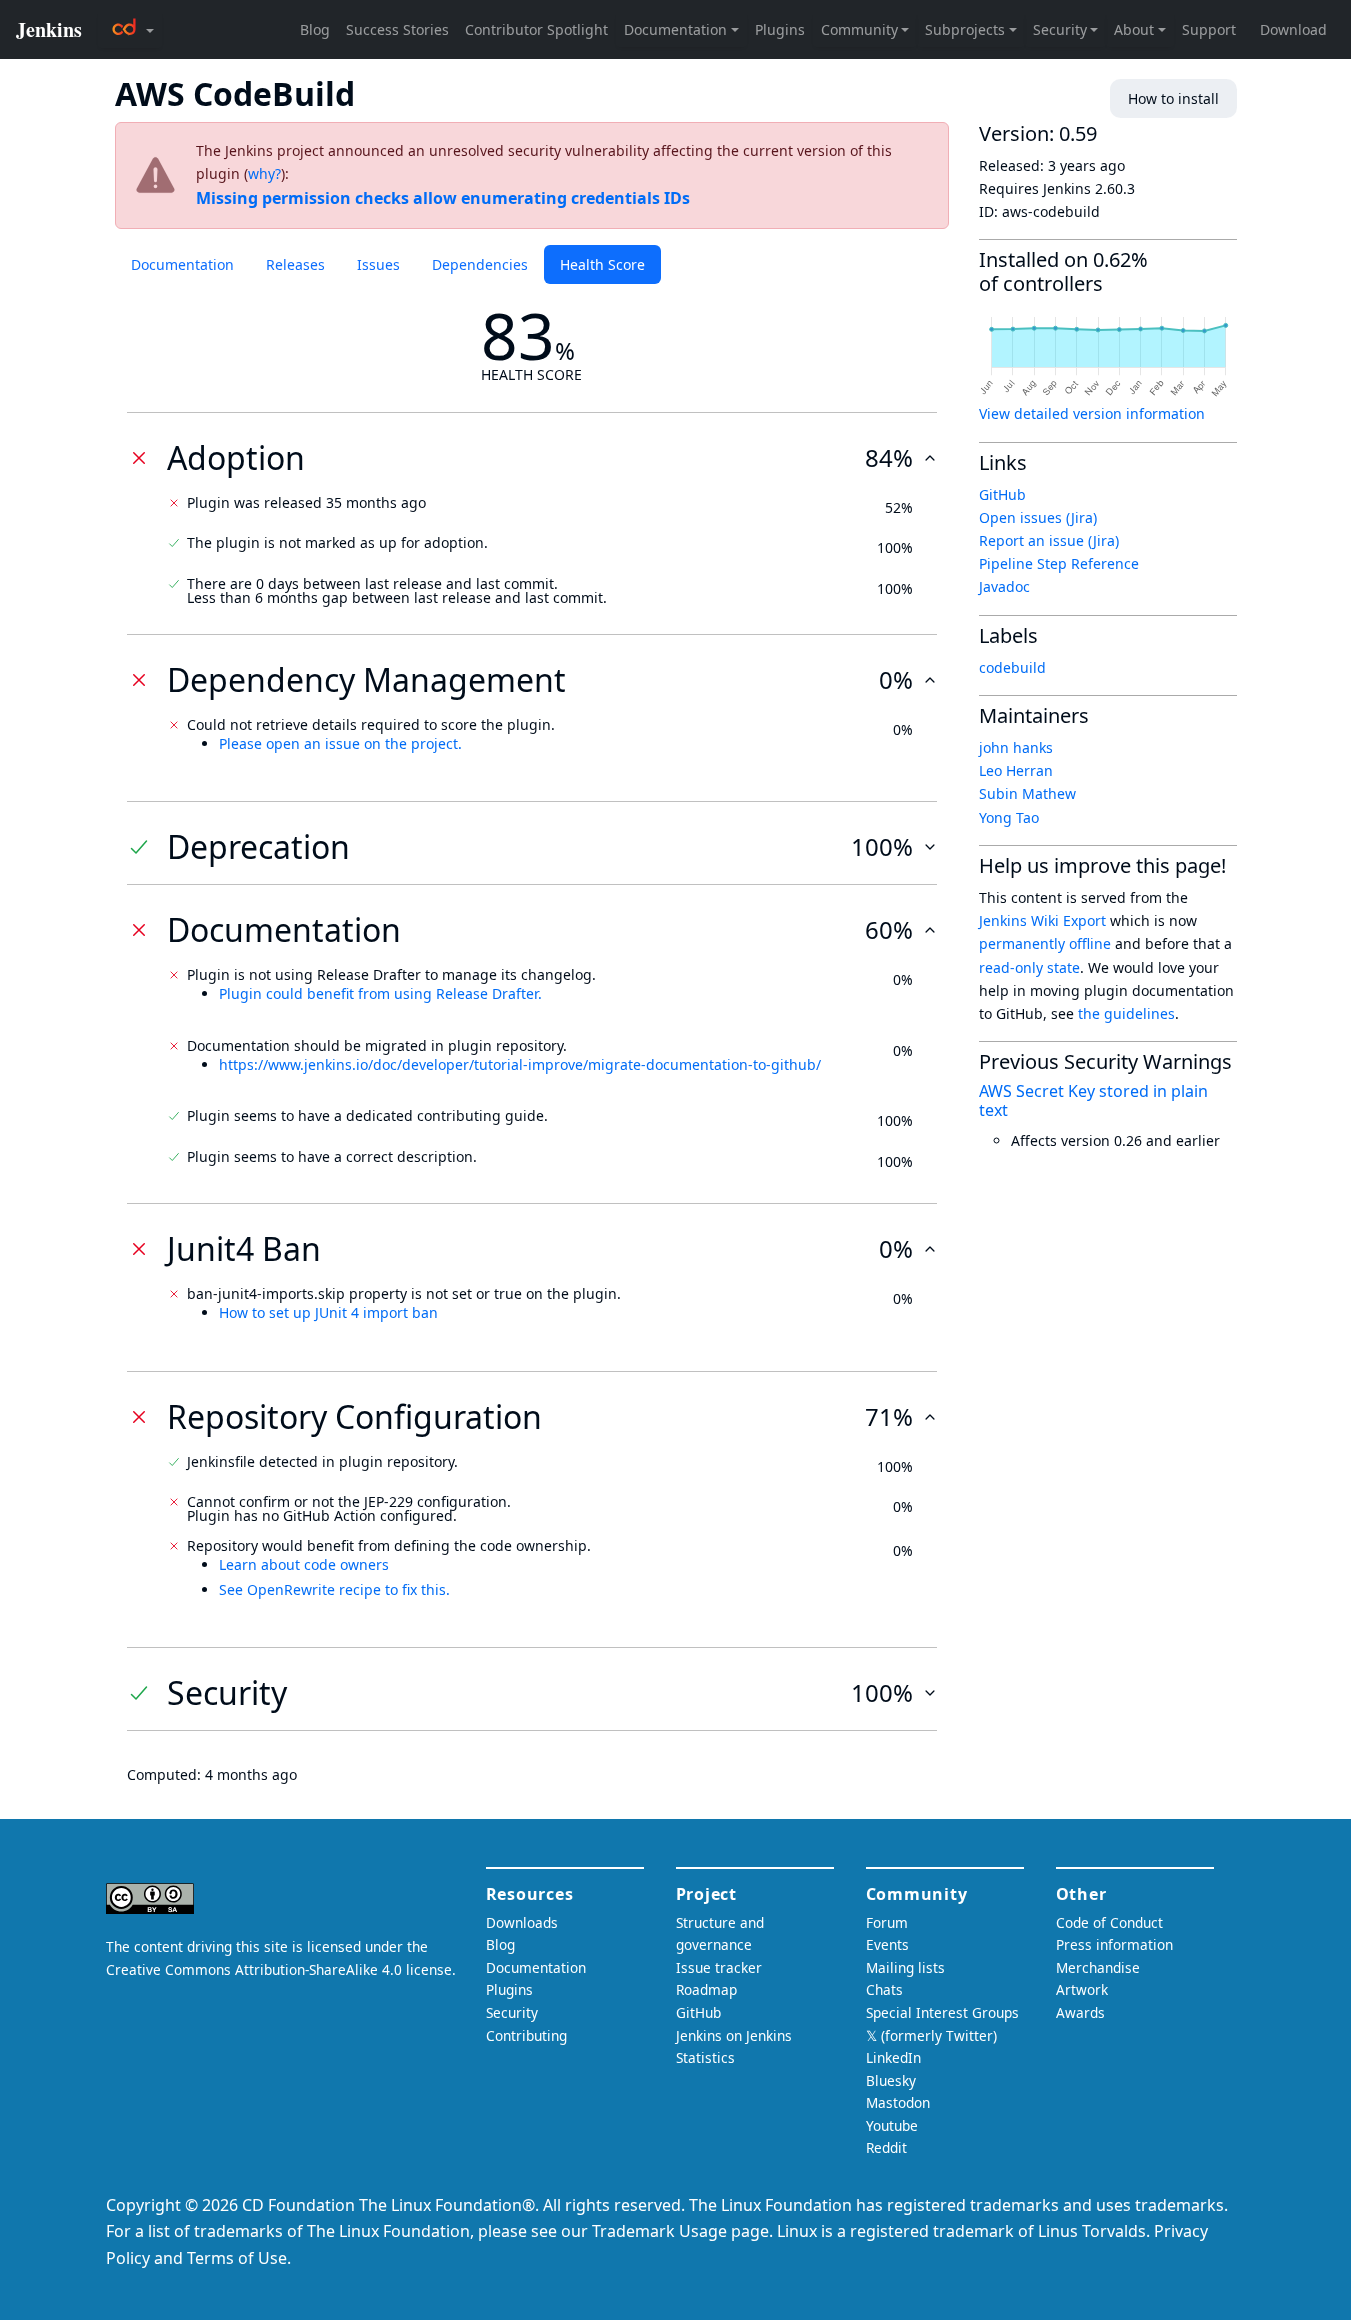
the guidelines (1126, 1013)
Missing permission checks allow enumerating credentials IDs (443, 198)
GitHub (1002, 494)
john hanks (1016, 747)
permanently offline (1045, 943)
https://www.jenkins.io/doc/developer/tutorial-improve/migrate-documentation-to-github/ (520, 1064)
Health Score (602, 264)
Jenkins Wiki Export (1042, 920)
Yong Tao (1009, 817)
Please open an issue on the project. (340, 743)
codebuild (1012, 667)
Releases (295, 264)
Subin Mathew (1027, 793)
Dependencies (480, 264)
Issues (378, 264)
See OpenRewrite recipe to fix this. (334, 1589)
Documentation (182, 264)
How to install (1173, 98)
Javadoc (1004, 586)
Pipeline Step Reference (1059, 563)
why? (264, 173)
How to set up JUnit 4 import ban (328, 1312)
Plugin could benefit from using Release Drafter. (380, 993)
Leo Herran (1016, 770)
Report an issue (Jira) (1049, 540)
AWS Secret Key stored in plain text (1093, 1100)
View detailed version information (1092, 413)
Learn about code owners (304, 1564)
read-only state (1029, 967)
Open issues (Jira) (1038, 517)
